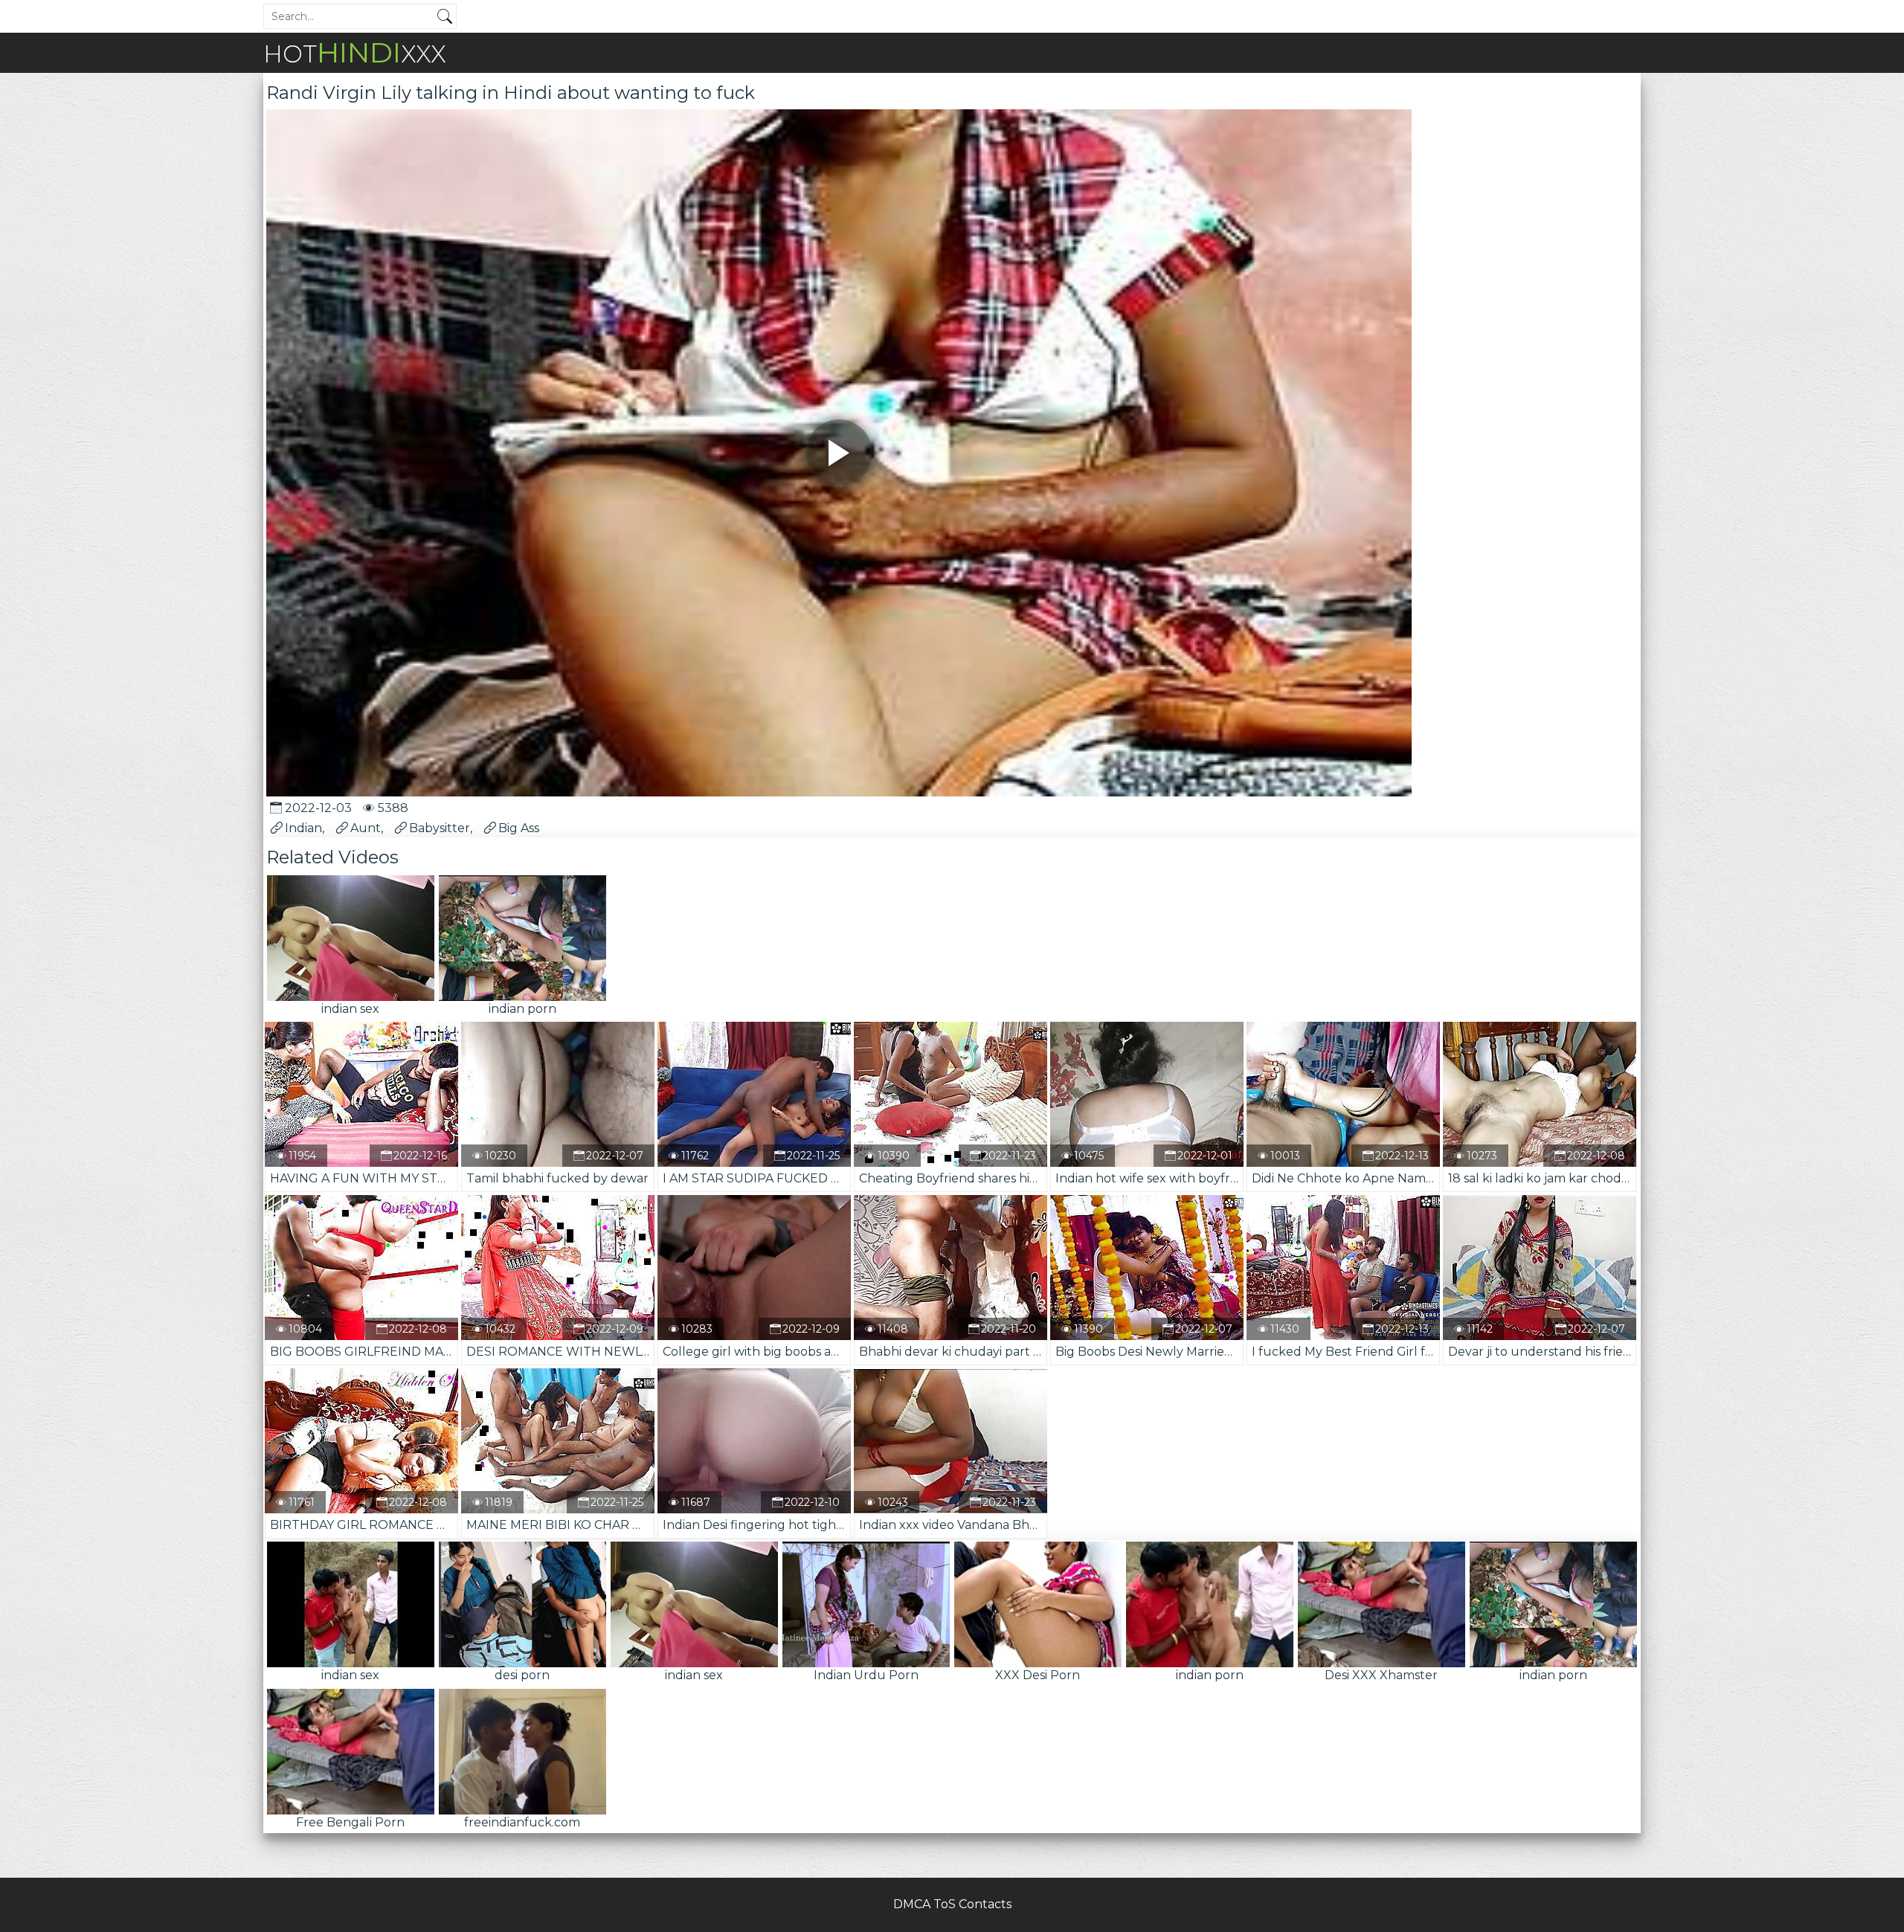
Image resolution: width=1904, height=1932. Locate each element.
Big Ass (519, 828)
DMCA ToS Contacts (952, 1904)
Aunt (366, 828)
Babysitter (440, 828)
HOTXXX (355, 52)
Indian (303, 828)
